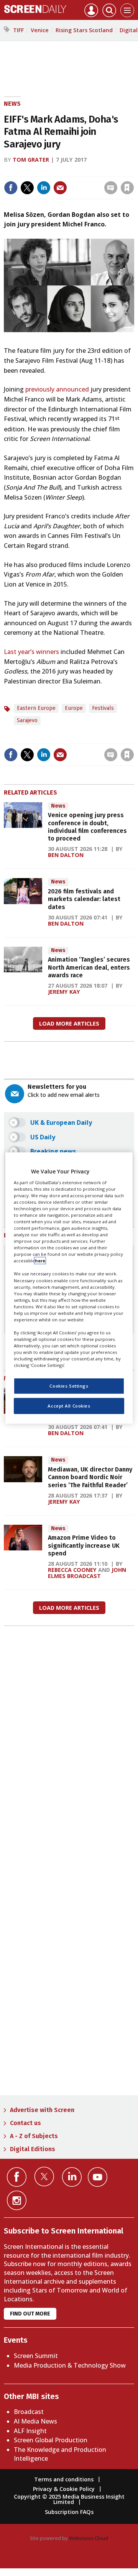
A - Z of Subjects (34, 2136)
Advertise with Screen (42, 2110)
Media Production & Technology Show (70, 2365)
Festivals (103, 708)
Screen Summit (36, 2356)
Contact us (25, 2123)
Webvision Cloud (89, 2538)
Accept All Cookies (69, 1406)
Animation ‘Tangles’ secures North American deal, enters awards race (89, 967)
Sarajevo (27, 720)
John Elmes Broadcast (87, 1573)
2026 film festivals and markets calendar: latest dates (84, 899)
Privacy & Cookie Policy (64, 2489)
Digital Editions (33, 2149)
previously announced (57, 389)
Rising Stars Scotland (84, 30)
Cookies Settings (69, 1386)
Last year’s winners (31, 652)
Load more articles (69, 1023)
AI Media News (35, 2421)
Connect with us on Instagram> (17, 2200)
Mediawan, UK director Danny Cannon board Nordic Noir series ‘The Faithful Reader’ (90, 1477)
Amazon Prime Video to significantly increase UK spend (84, 1545)
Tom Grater (31, 160)
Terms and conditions (64, 2479)
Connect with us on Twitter (44, 2176)
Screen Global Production (51, 2440)
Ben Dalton (66, 855)
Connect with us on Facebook (17, 2177)
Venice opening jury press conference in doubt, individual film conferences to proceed (87, 827)
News (12, 104)
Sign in (35, 171)
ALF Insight (30, 2431)
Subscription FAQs (69, 2512)
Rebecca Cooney (72, 1570)
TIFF (18, 30)
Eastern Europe (36, 708)
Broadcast (29, 2412)
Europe (74, 708)
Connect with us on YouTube (98, 2177)
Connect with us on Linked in (72, 2177)
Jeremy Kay (64, 992)
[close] (74, 181)
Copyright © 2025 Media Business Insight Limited (69, 2499)
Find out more (30, 2314)
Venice (40, 30)
